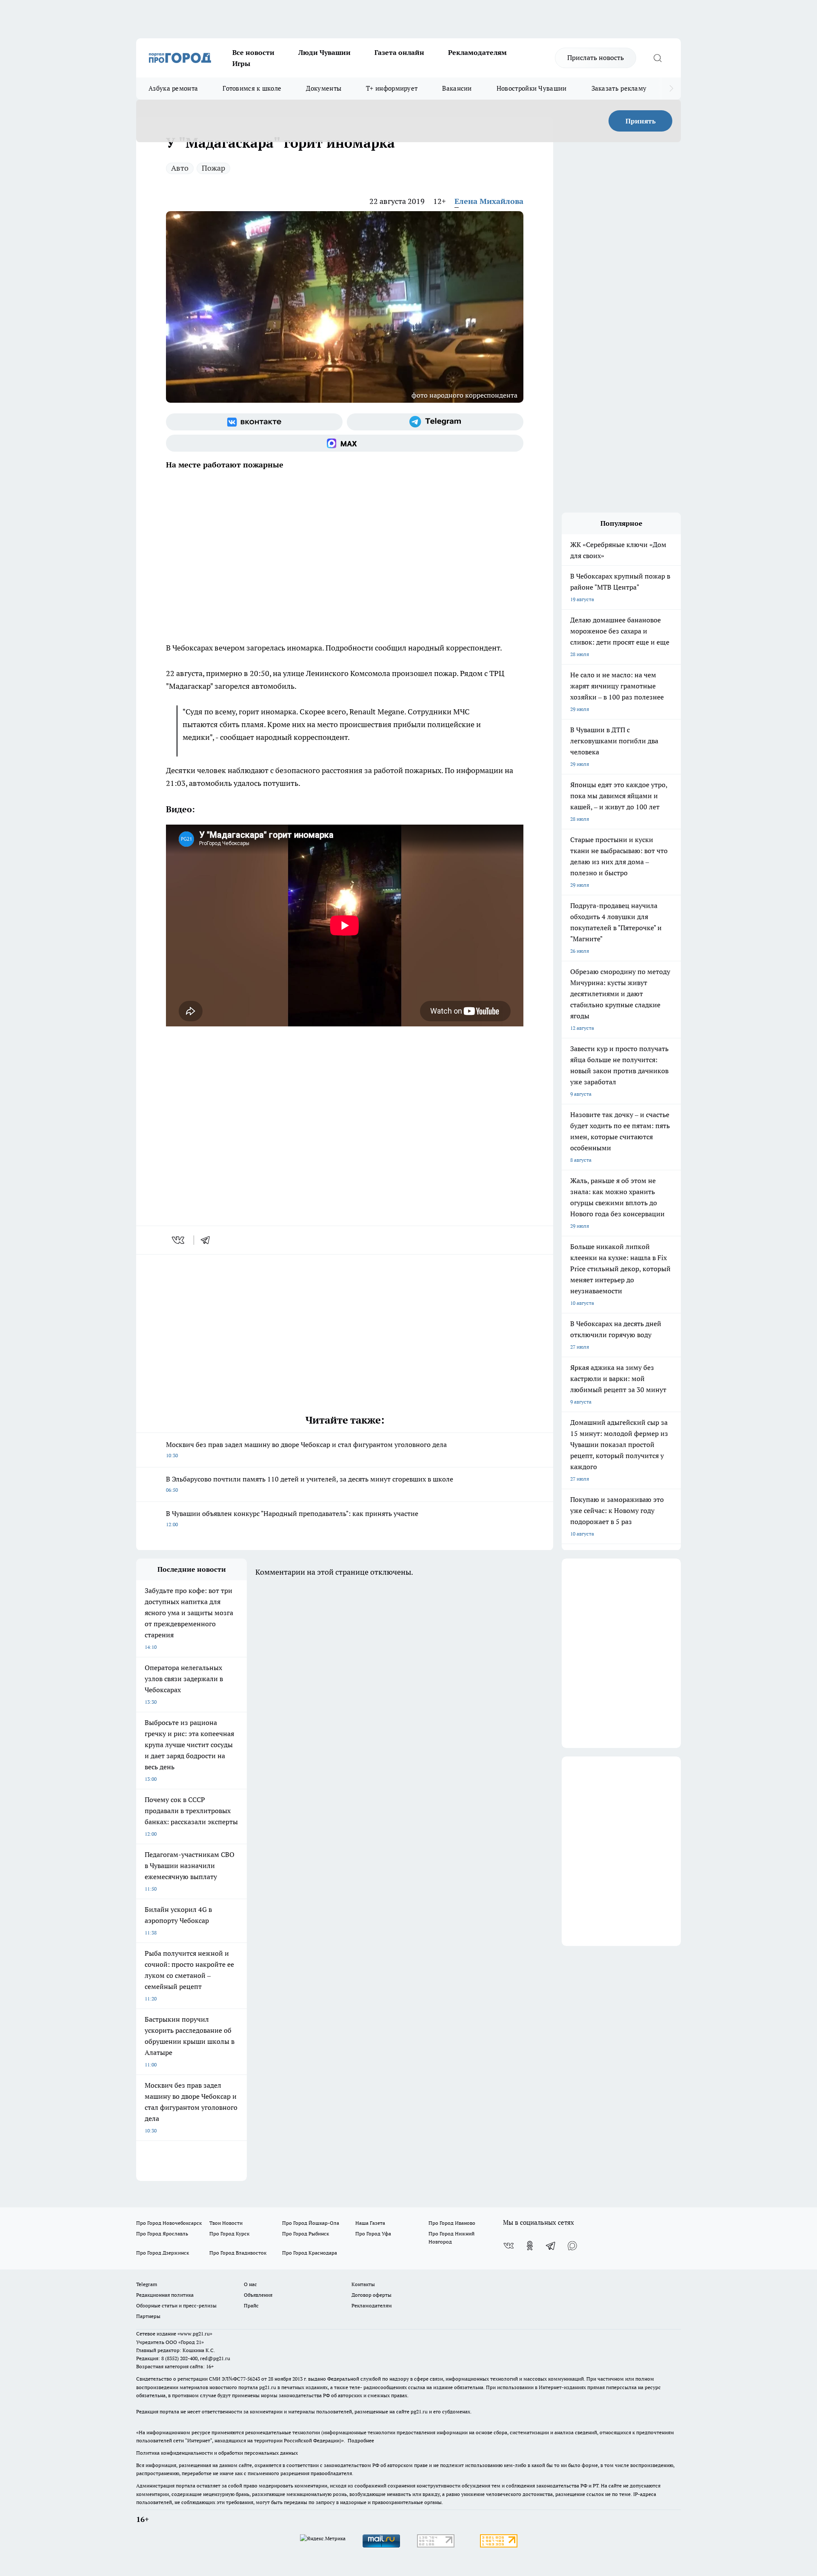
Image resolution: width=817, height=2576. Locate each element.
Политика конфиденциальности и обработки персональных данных (217, 2453)
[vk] (179, 1240)
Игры (241, 63)
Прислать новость (596, 57)
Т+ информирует (392, 88)
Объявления (258, 2295)
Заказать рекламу (619, 88)
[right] (671, 89)
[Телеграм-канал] (435, 422)
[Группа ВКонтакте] (254, 422)
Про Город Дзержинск (163, 2253)
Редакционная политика (165, 2295)
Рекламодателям (477, 52)
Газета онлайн (399, 52)
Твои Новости (226, 2223)
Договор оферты (371, 2295)
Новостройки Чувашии (532, 88)
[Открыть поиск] (657, 58)
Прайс (251, 2305)
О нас (250, 2284)
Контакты (363, 2284)
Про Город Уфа (373, 2234)
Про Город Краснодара (310, 2253)
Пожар (213, 168)
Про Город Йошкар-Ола (311, 2223)
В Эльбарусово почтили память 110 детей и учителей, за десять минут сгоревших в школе (310, 1484)
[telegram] (208, 1240)
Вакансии (457, 88)
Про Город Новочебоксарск (169, 2223)
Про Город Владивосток (238, 2253)
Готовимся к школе (252, 88)
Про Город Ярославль (162, 2234)
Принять (641, 121)
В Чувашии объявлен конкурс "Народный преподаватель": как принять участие (292, 1518)
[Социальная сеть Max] (345, 443)
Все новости (253, 52)
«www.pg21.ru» (195, 2334)
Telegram (147, 2284)
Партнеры (148, 2316)
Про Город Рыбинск (306, 2234)
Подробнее (361, 2440)
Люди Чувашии (324, 52)
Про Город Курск (229, 2234)
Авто (180, 168)
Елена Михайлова (489, 201)
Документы (324, 88)
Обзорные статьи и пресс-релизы (176, 2305)
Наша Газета (370, 2223)
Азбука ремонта (173, 88)
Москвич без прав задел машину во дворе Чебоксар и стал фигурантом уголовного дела (306, 1449)
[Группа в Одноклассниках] (530, 2246)
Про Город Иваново (452, 2223)
